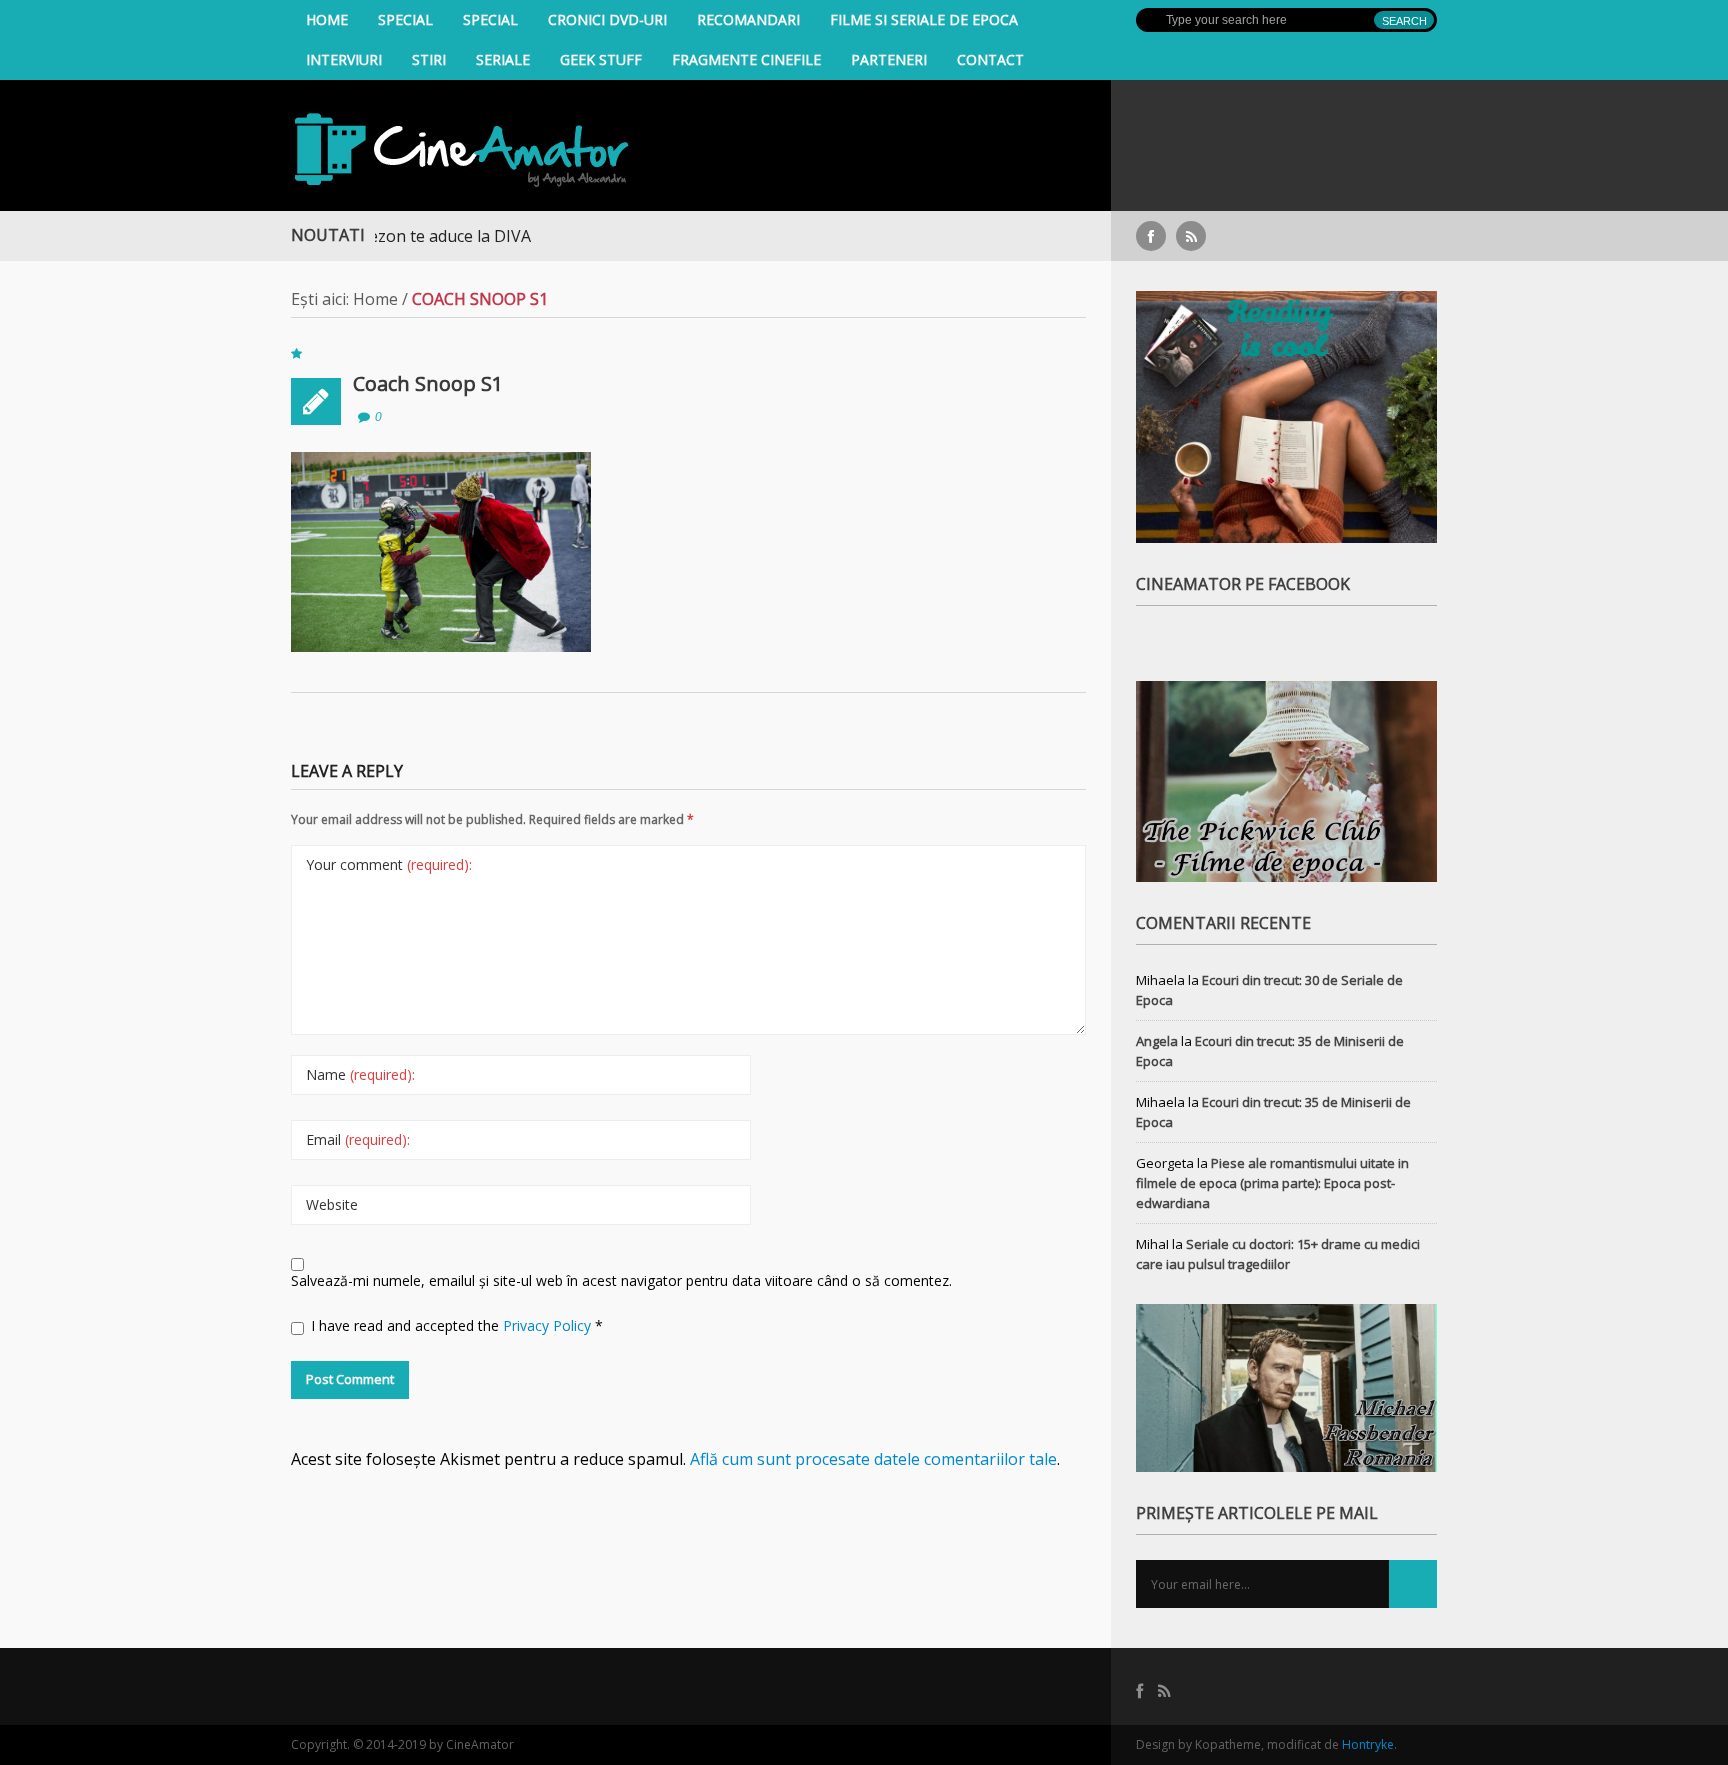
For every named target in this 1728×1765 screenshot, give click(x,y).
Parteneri (889, 59)
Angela (1157, 1041)
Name (360, 1074)
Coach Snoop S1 (428, 383)
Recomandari (748, 19)
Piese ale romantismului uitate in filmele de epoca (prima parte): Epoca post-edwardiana (1272, 1183)
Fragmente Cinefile (746, 59)
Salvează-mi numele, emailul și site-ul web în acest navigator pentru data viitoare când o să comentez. (621, 1280)
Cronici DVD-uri (607, 19)
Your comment (389, 864)
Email (358, 1139)
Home (327, 19)
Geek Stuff (601, 59)
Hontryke (1368, 1744)
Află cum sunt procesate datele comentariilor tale (873, 1459)
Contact (990, 59)
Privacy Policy (549, 1325)
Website (332, 1204)
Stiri (429, 59)
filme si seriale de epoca (924, 19)
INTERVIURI (344, 59)
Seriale (503, 59)
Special (405, 19)
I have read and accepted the (457, 1325)
